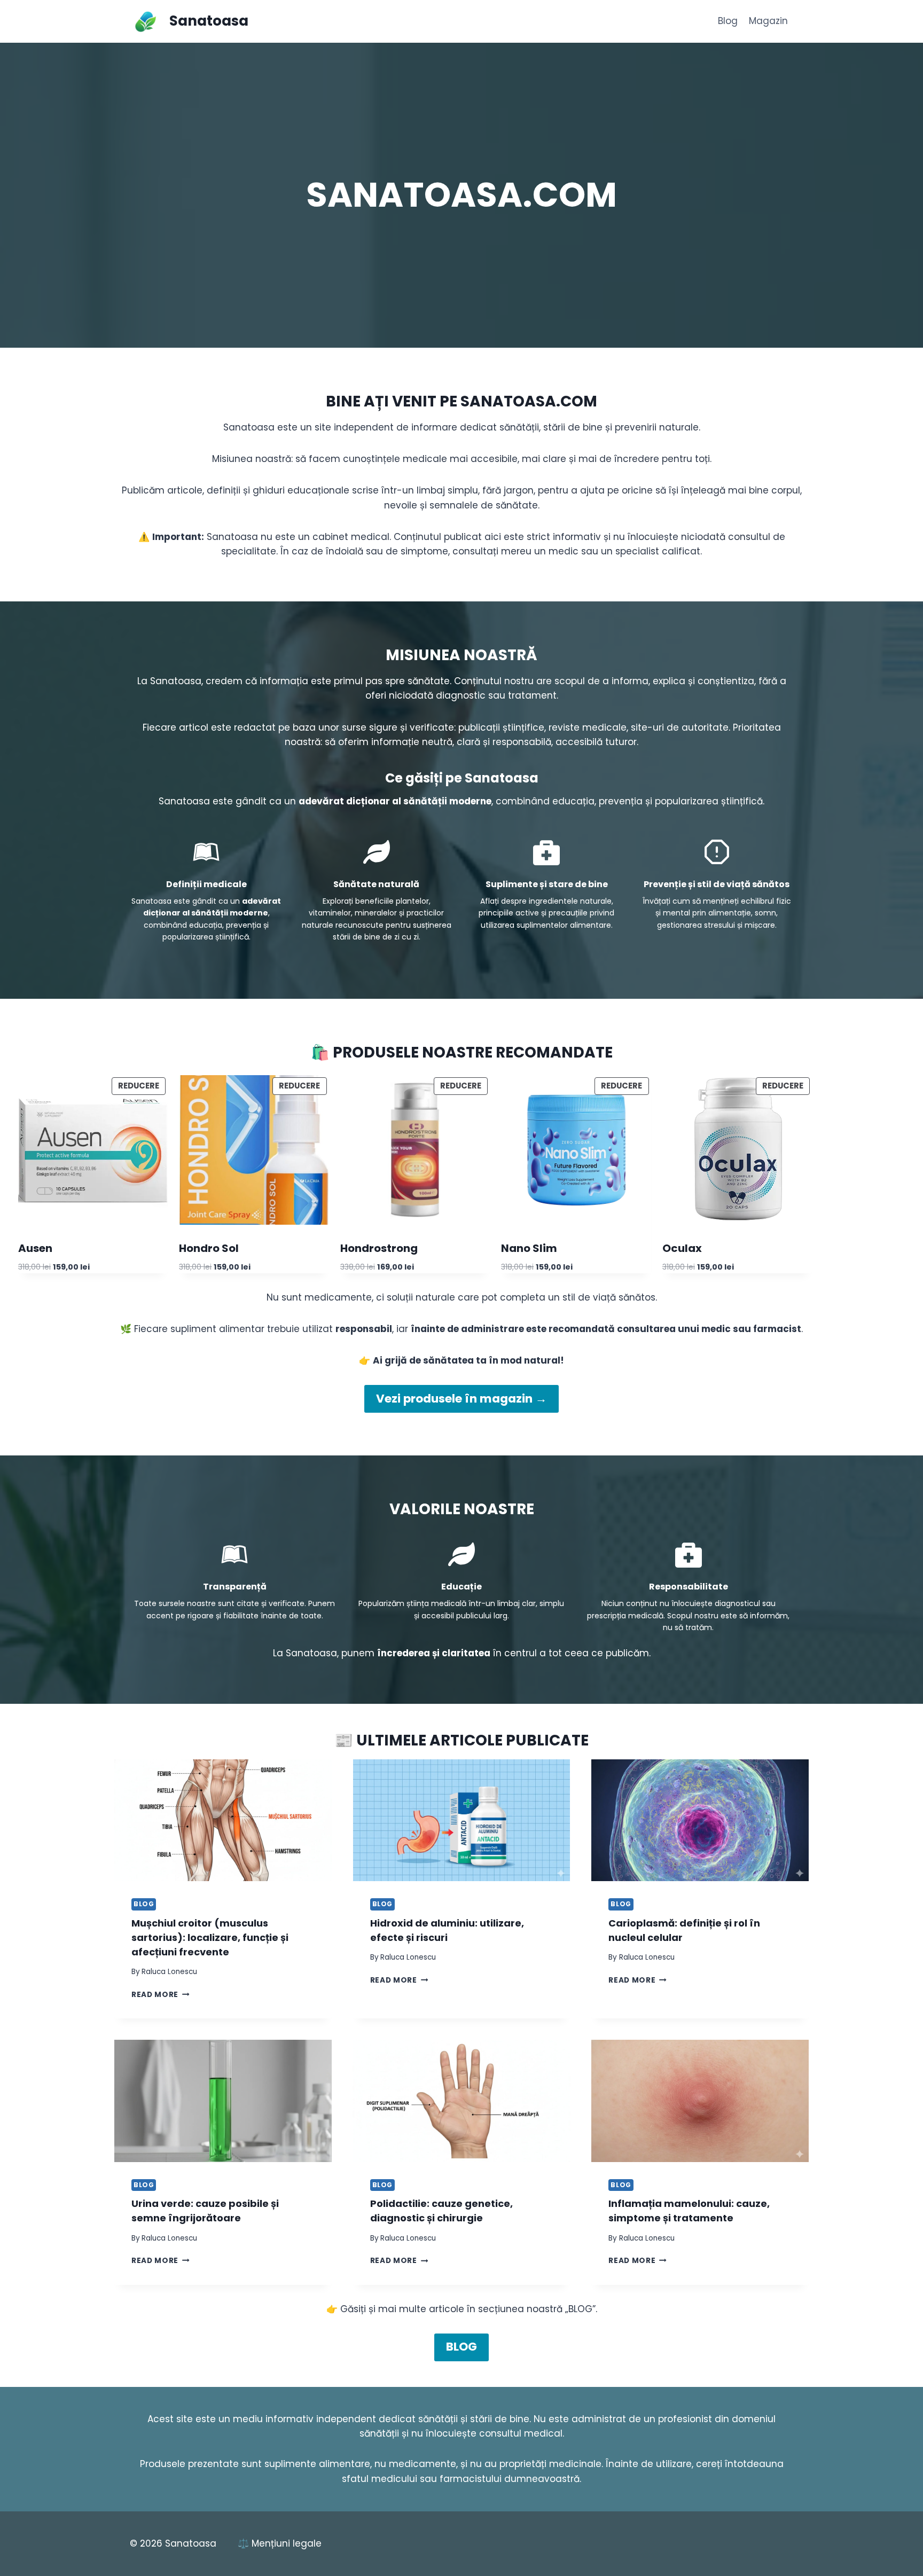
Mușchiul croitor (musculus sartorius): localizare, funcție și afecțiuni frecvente (210, 1937)
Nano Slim (529, 1248)
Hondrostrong (379, 1248)
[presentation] (223, 1821)
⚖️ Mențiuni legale (280, 2543)
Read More (161, 1995)
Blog (728, 21)
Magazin (768, 21)
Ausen (35, 1248)
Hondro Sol (209, 1248)
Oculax (682, 1248)
